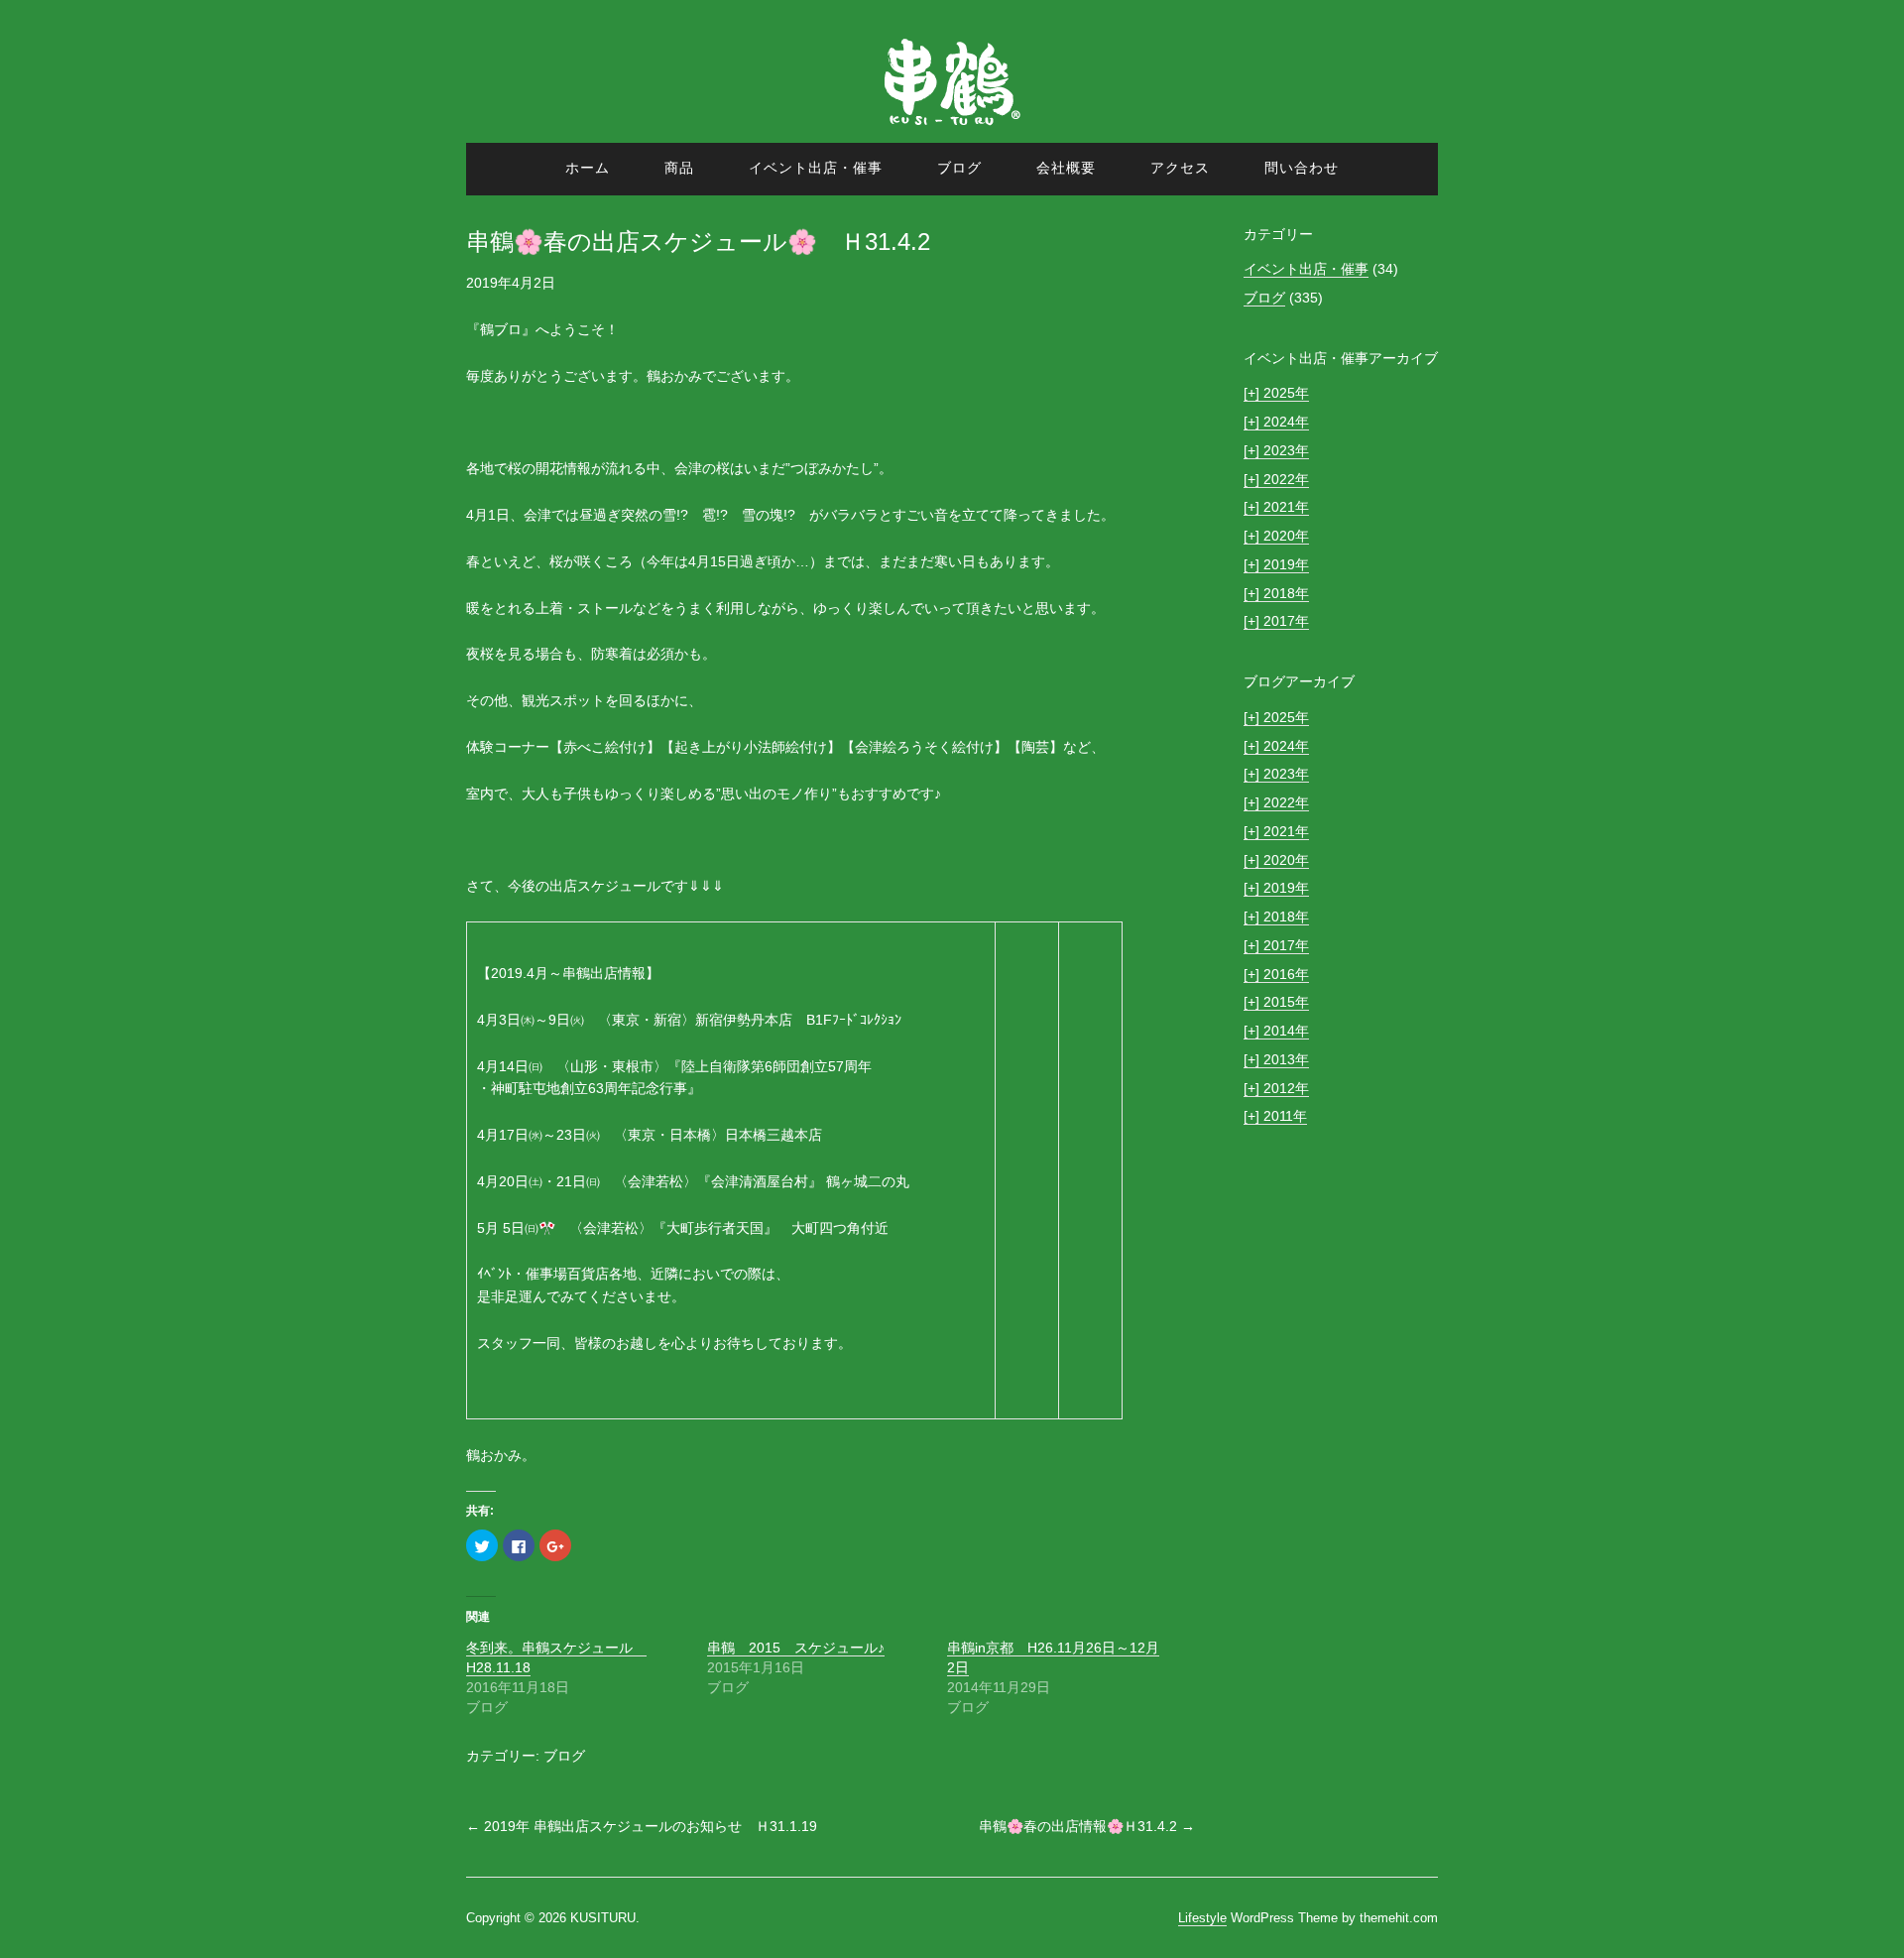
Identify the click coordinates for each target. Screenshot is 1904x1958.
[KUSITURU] (952, 131)
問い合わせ (1302, 168)
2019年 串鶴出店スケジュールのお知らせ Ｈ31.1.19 (642, 1826)
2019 (1269, 564)
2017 (1269, 621)
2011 (1268, 1116)
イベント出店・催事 (816, 168)
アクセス (1180, 168)
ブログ (959, 168)
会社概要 (1066, 168)
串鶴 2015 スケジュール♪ (796, 1648)
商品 (679, 168)
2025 (1269, 393)
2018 (1269, 593)
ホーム (588, 168)
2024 (1269, 422)
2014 (1269, 1031)
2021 (1269, 507)
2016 (1269, 974)
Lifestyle (1202, 1918)
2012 (1269, 1088)
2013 (1269, 1059)
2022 (1269, 479)
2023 (1269, 450)
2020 (1269, 536)
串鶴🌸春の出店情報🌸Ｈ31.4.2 (1087, 1826)
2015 (1269, 1002)
